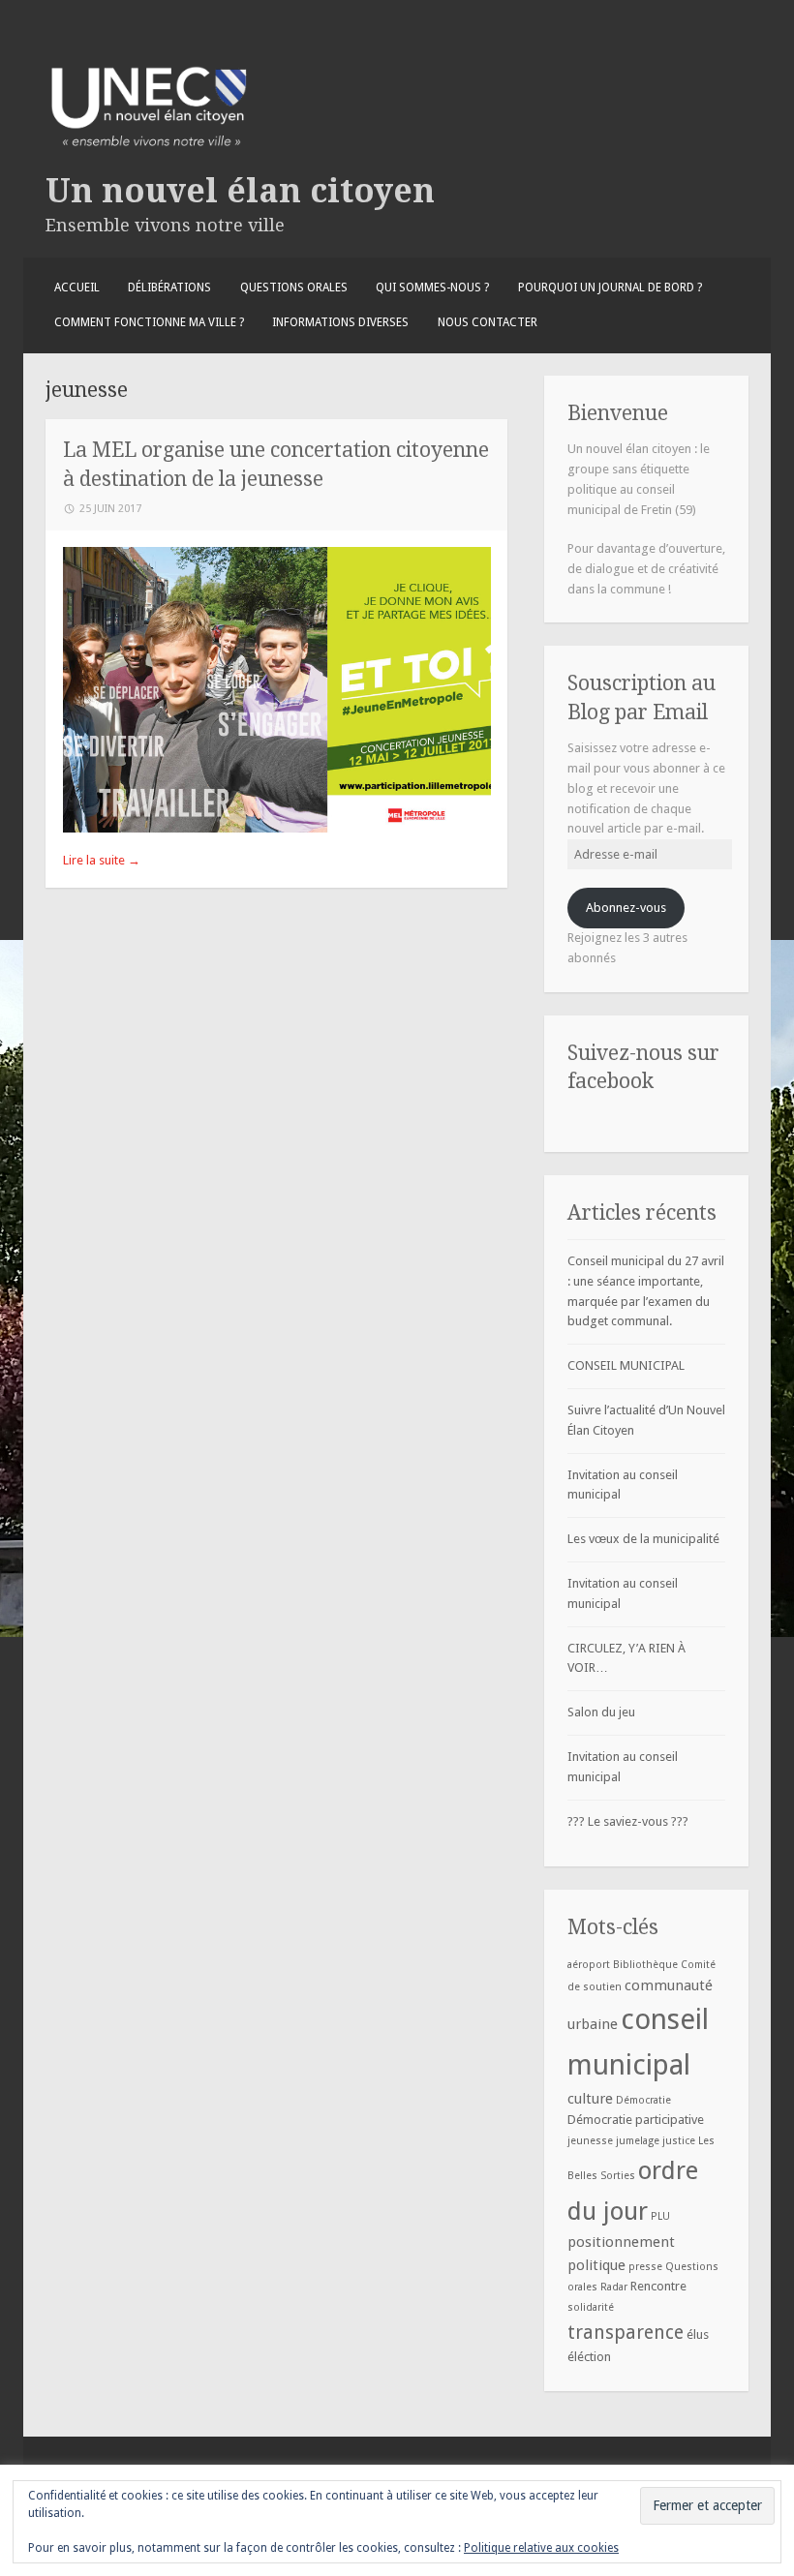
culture (590, 2099)
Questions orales (294, 288)
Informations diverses (340, 322)
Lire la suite (102, 860)
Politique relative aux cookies (541, 2548)
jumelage (638, 2141)
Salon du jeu (601, 1712)
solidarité (591, 2307)
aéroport (589, 1965)
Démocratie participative (636, 2120)
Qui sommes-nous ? (432, 288)
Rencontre (658, 2286)
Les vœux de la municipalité (643, 1539)
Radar (614, 2287)
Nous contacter (488, 322)
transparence (626, 2333)
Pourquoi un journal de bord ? (610, 288)
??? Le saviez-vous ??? (628, 1821)
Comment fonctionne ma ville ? (149, 322)
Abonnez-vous (626, 908)
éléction (589, 2357)
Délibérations (169, 288)
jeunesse (590, 2141)
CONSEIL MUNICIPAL (626, 1365)
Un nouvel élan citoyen (240, 191)
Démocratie (643, 2100)
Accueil (77, 288)
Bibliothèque (645, 1965)
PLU (660, 2216)
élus (698, 2334)
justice (679, 2141)
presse (645, 2267)
